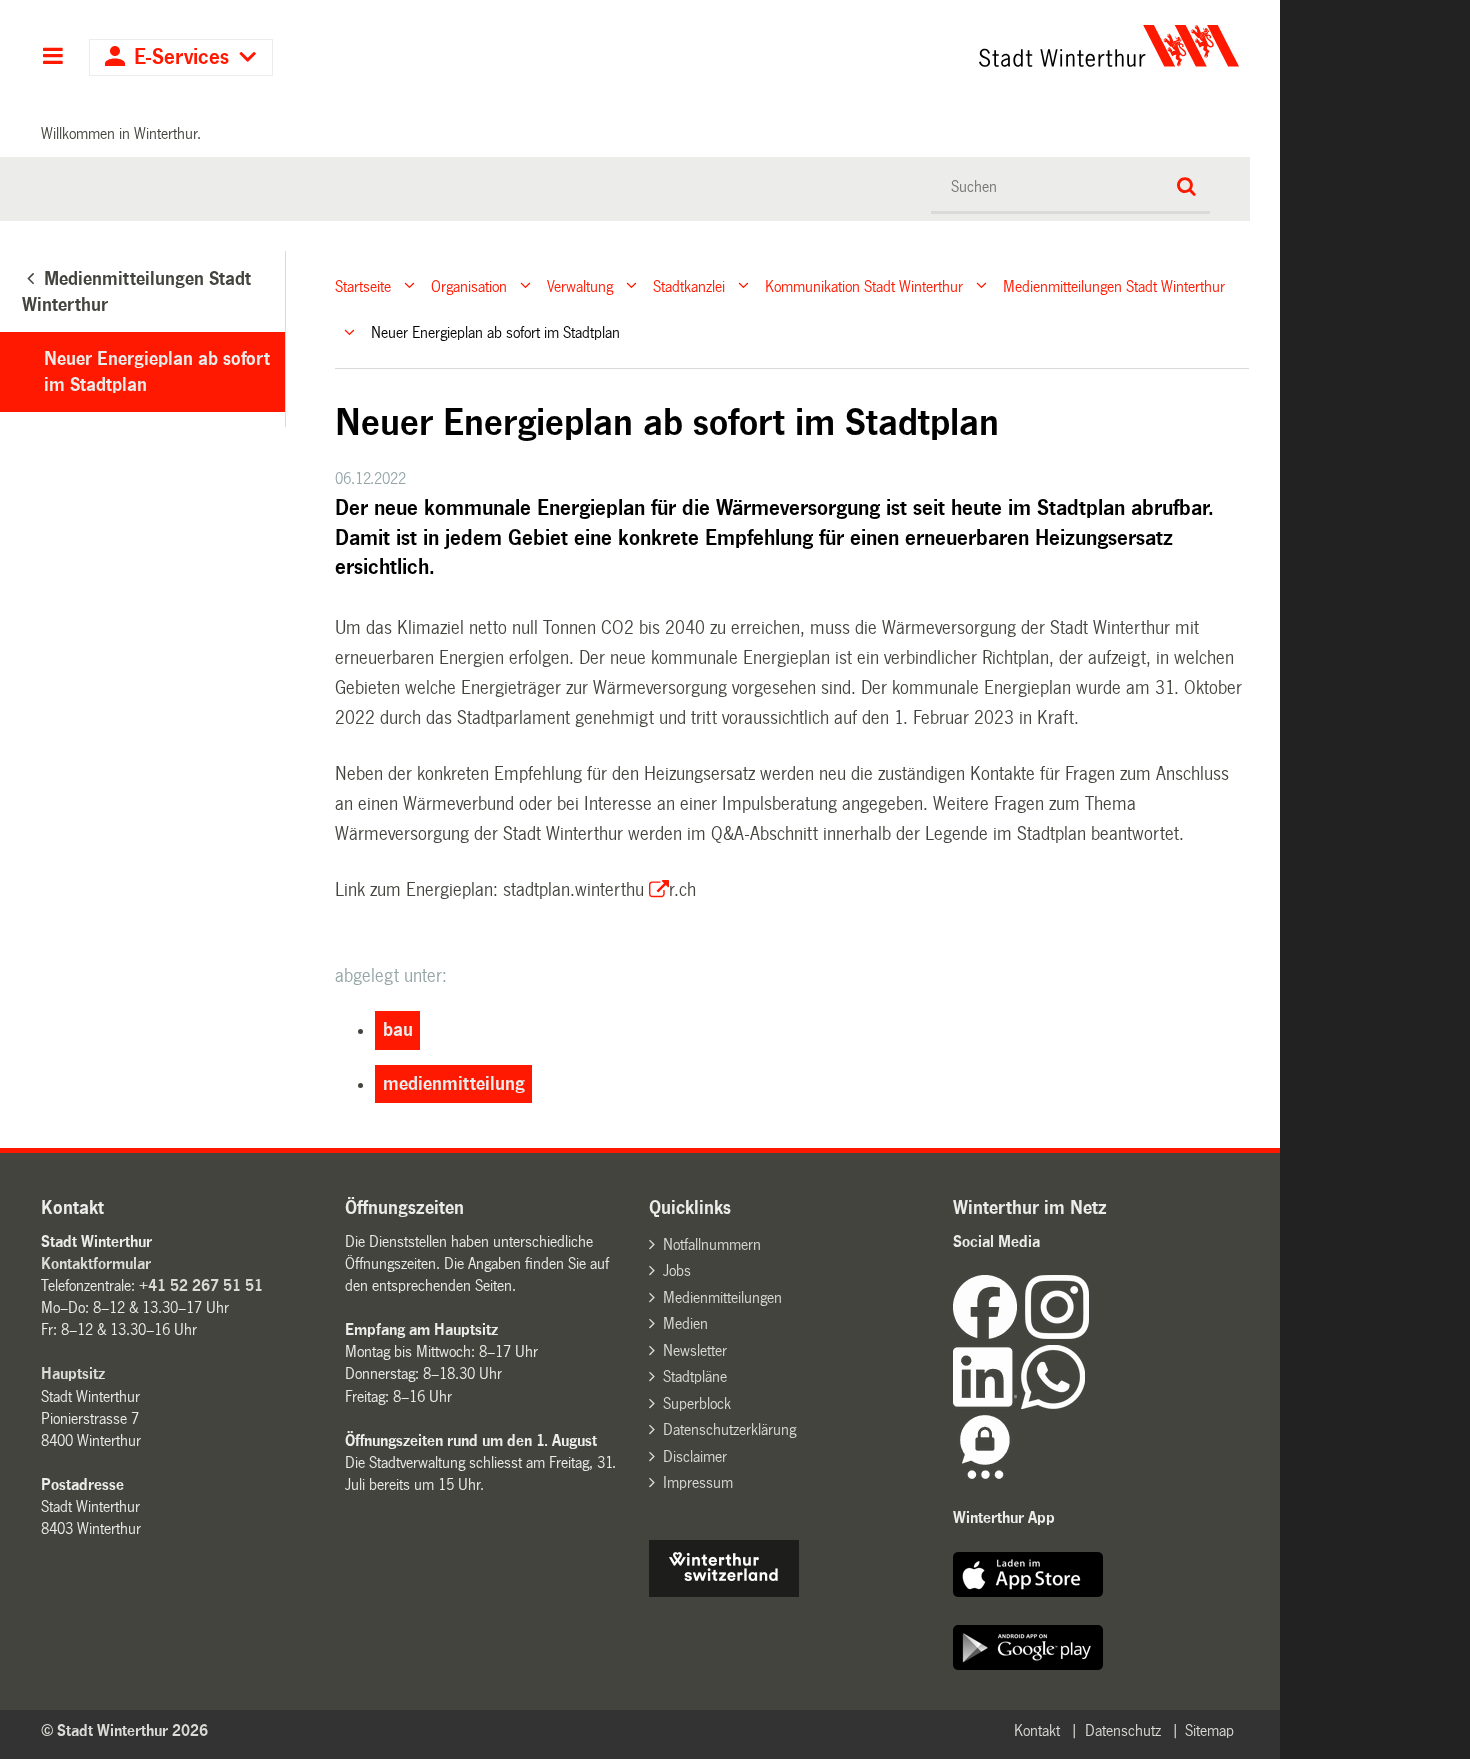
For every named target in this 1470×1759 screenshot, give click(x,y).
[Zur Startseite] (922, 46)
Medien (685, 1323)
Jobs (677, 1270)
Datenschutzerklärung (729, 1429)
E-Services (181, 57)
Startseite (363, 285)
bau (398, 1030)
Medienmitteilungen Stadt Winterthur (1114, 285)
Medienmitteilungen (722, 1297)
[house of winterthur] (724, 1591)
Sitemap (1209, 1730)
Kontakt (1037, 1730)
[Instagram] (1057, 1333)
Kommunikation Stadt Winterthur (864, 285)
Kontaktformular (96, 1263)
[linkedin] (987, 1403)
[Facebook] (989, 1333)
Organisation (469, 285)
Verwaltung (580, 285)
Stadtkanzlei (689, 285)
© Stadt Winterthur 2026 (124, 1730)
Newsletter (695, 1350)
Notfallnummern (712, 1244)
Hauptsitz (73, 1373)
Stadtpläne (695, 1376)
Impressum (698, 1482)
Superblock (697, 1403)
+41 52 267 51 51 (201, 1285)
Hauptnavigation (52, 58)
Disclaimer (695, 1456)
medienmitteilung (454, 1084)
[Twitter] (1091, 1333)
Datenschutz (1123, 1730)
